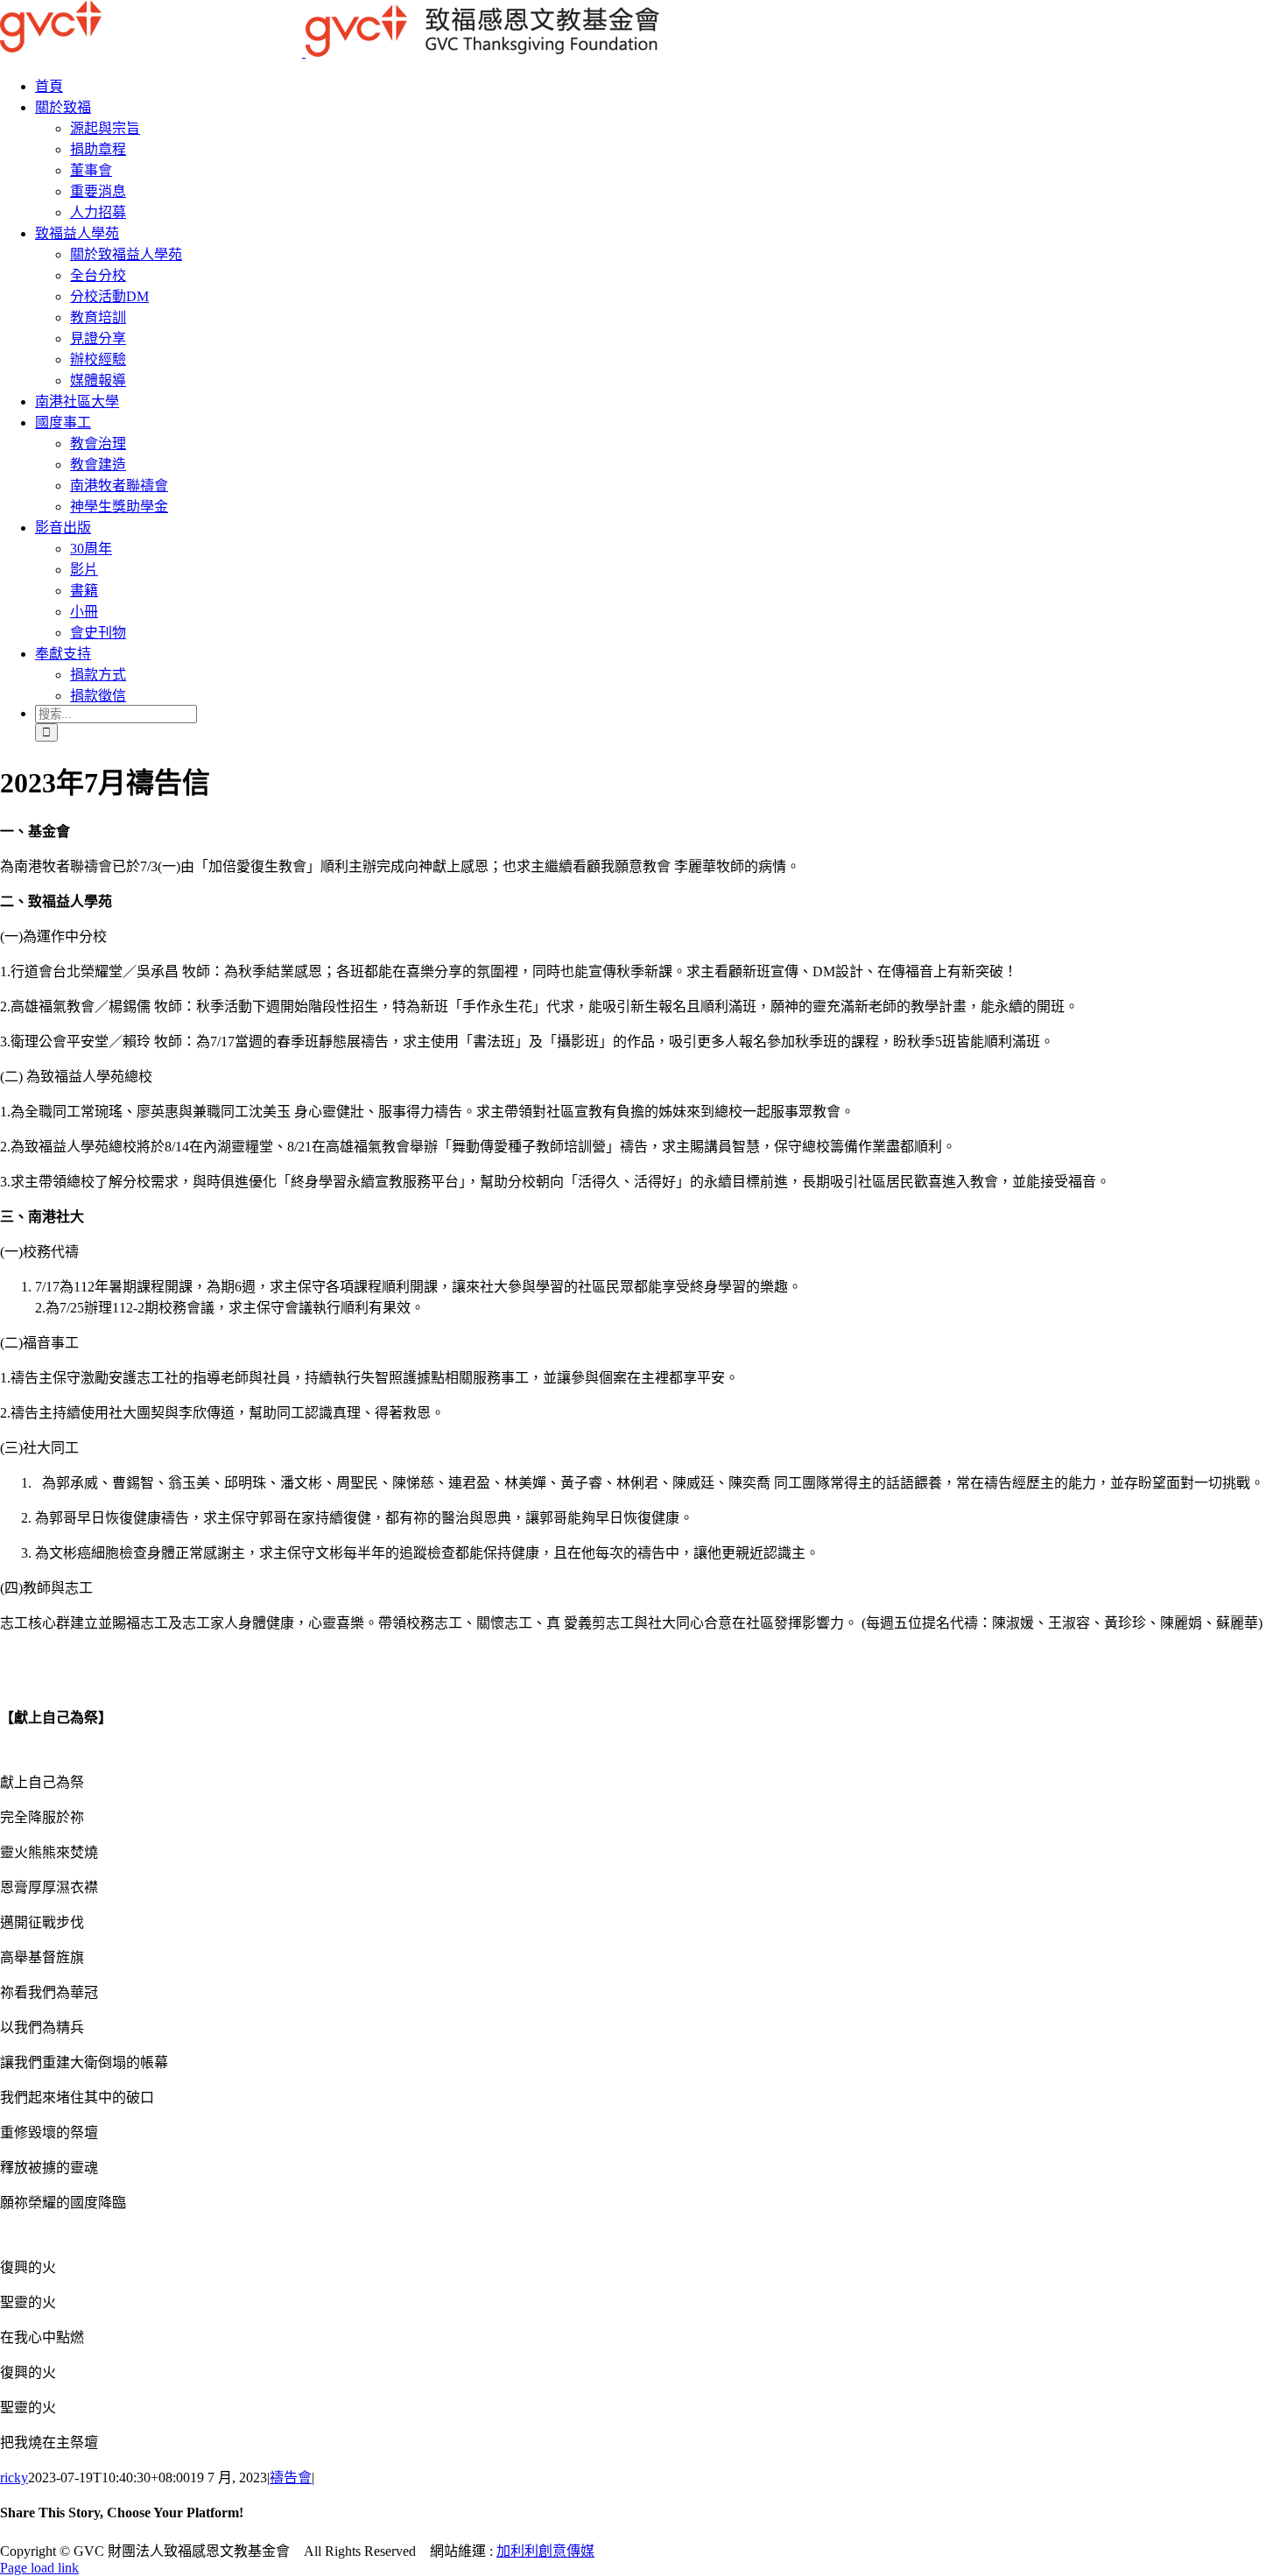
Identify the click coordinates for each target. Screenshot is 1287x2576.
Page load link (39, 2568)
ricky (14, 2477)
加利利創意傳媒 (545, 2551)
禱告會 (291, 2477)
